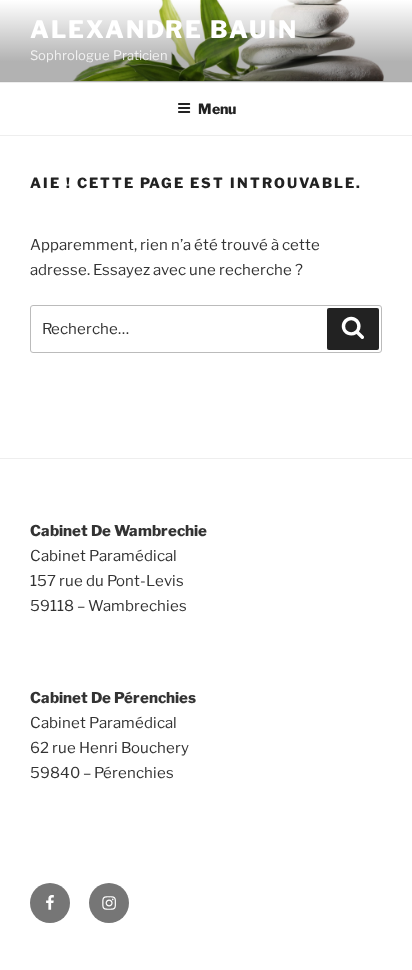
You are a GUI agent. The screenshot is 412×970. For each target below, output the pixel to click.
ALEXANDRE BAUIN (164, 29)
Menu (217, 108)
